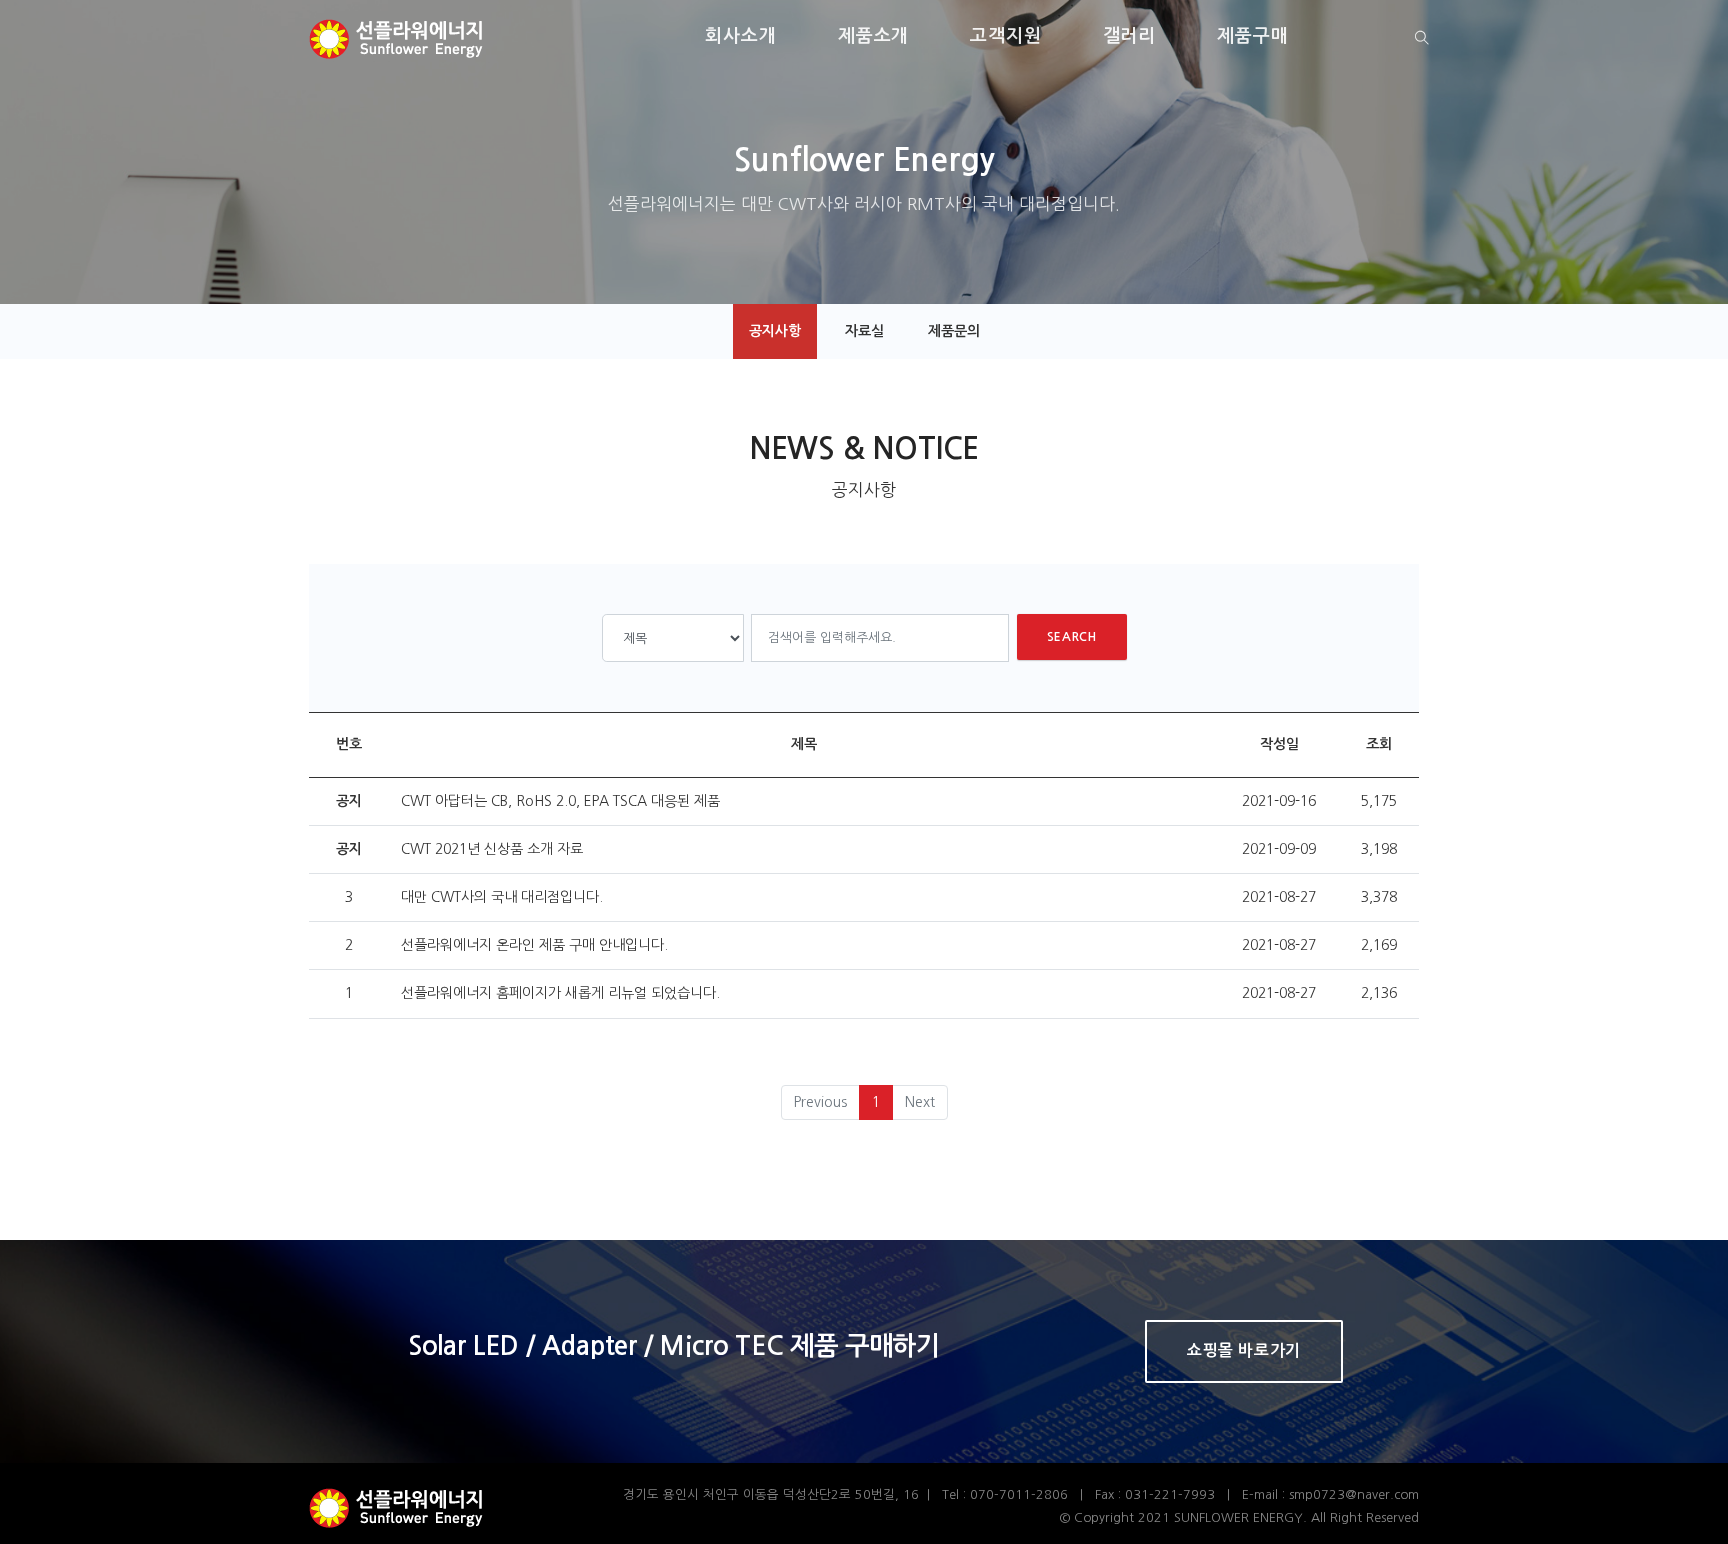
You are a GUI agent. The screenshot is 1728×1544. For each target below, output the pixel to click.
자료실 (864, 331)
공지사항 (775, 331)
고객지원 (1006, 36)
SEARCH (1072, 637)
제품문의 (954, 331)
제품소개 (874, 36)
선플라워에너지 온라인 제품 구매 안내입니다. (534, 945)
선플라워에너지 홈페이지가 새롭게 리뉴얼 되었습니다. (560, 993)
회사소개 (741, 36)
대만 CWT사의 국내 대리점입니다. (502, 897)
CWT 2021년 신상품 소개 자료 (492, 849)
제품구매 (1253, 36)
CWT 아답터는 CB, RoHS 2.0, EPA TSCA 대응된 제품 (560, 801)
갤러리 (1130, 36)
